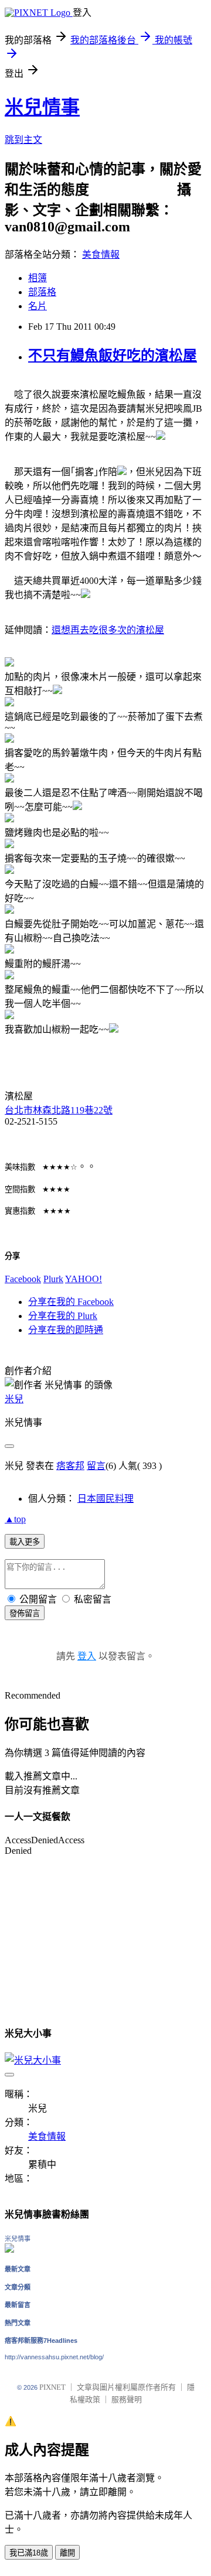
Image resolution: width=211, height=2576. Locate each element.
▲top (15, 1519)
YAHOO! (84, 1279)
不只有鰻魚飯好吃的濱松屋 (113, 356)
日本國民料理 (105, 1499)
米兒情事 (42, 107)
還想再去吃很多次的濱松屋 (108, 630)
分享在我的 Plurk (63, 1316)
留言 (96, 1466)
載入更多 (25, 1542)
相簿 (38, 278)
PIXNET (52, 2387)
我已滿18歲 (29, 2553)
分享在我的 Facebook (71, 1302)
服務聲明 (127, 2399)
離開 (67, 2553)
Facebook (23, 1279)
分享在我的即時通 (66, 1330)
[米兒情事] (9, 2249)
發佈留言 (25, 1613)
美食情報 (101, 254)
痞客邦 (70, 1466)
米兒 (14, 1399)
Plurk (53, 1279)
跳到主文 (23, 140)
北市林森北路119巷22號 (59, 1110)
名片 (38, 306)
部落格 (42, 292)
